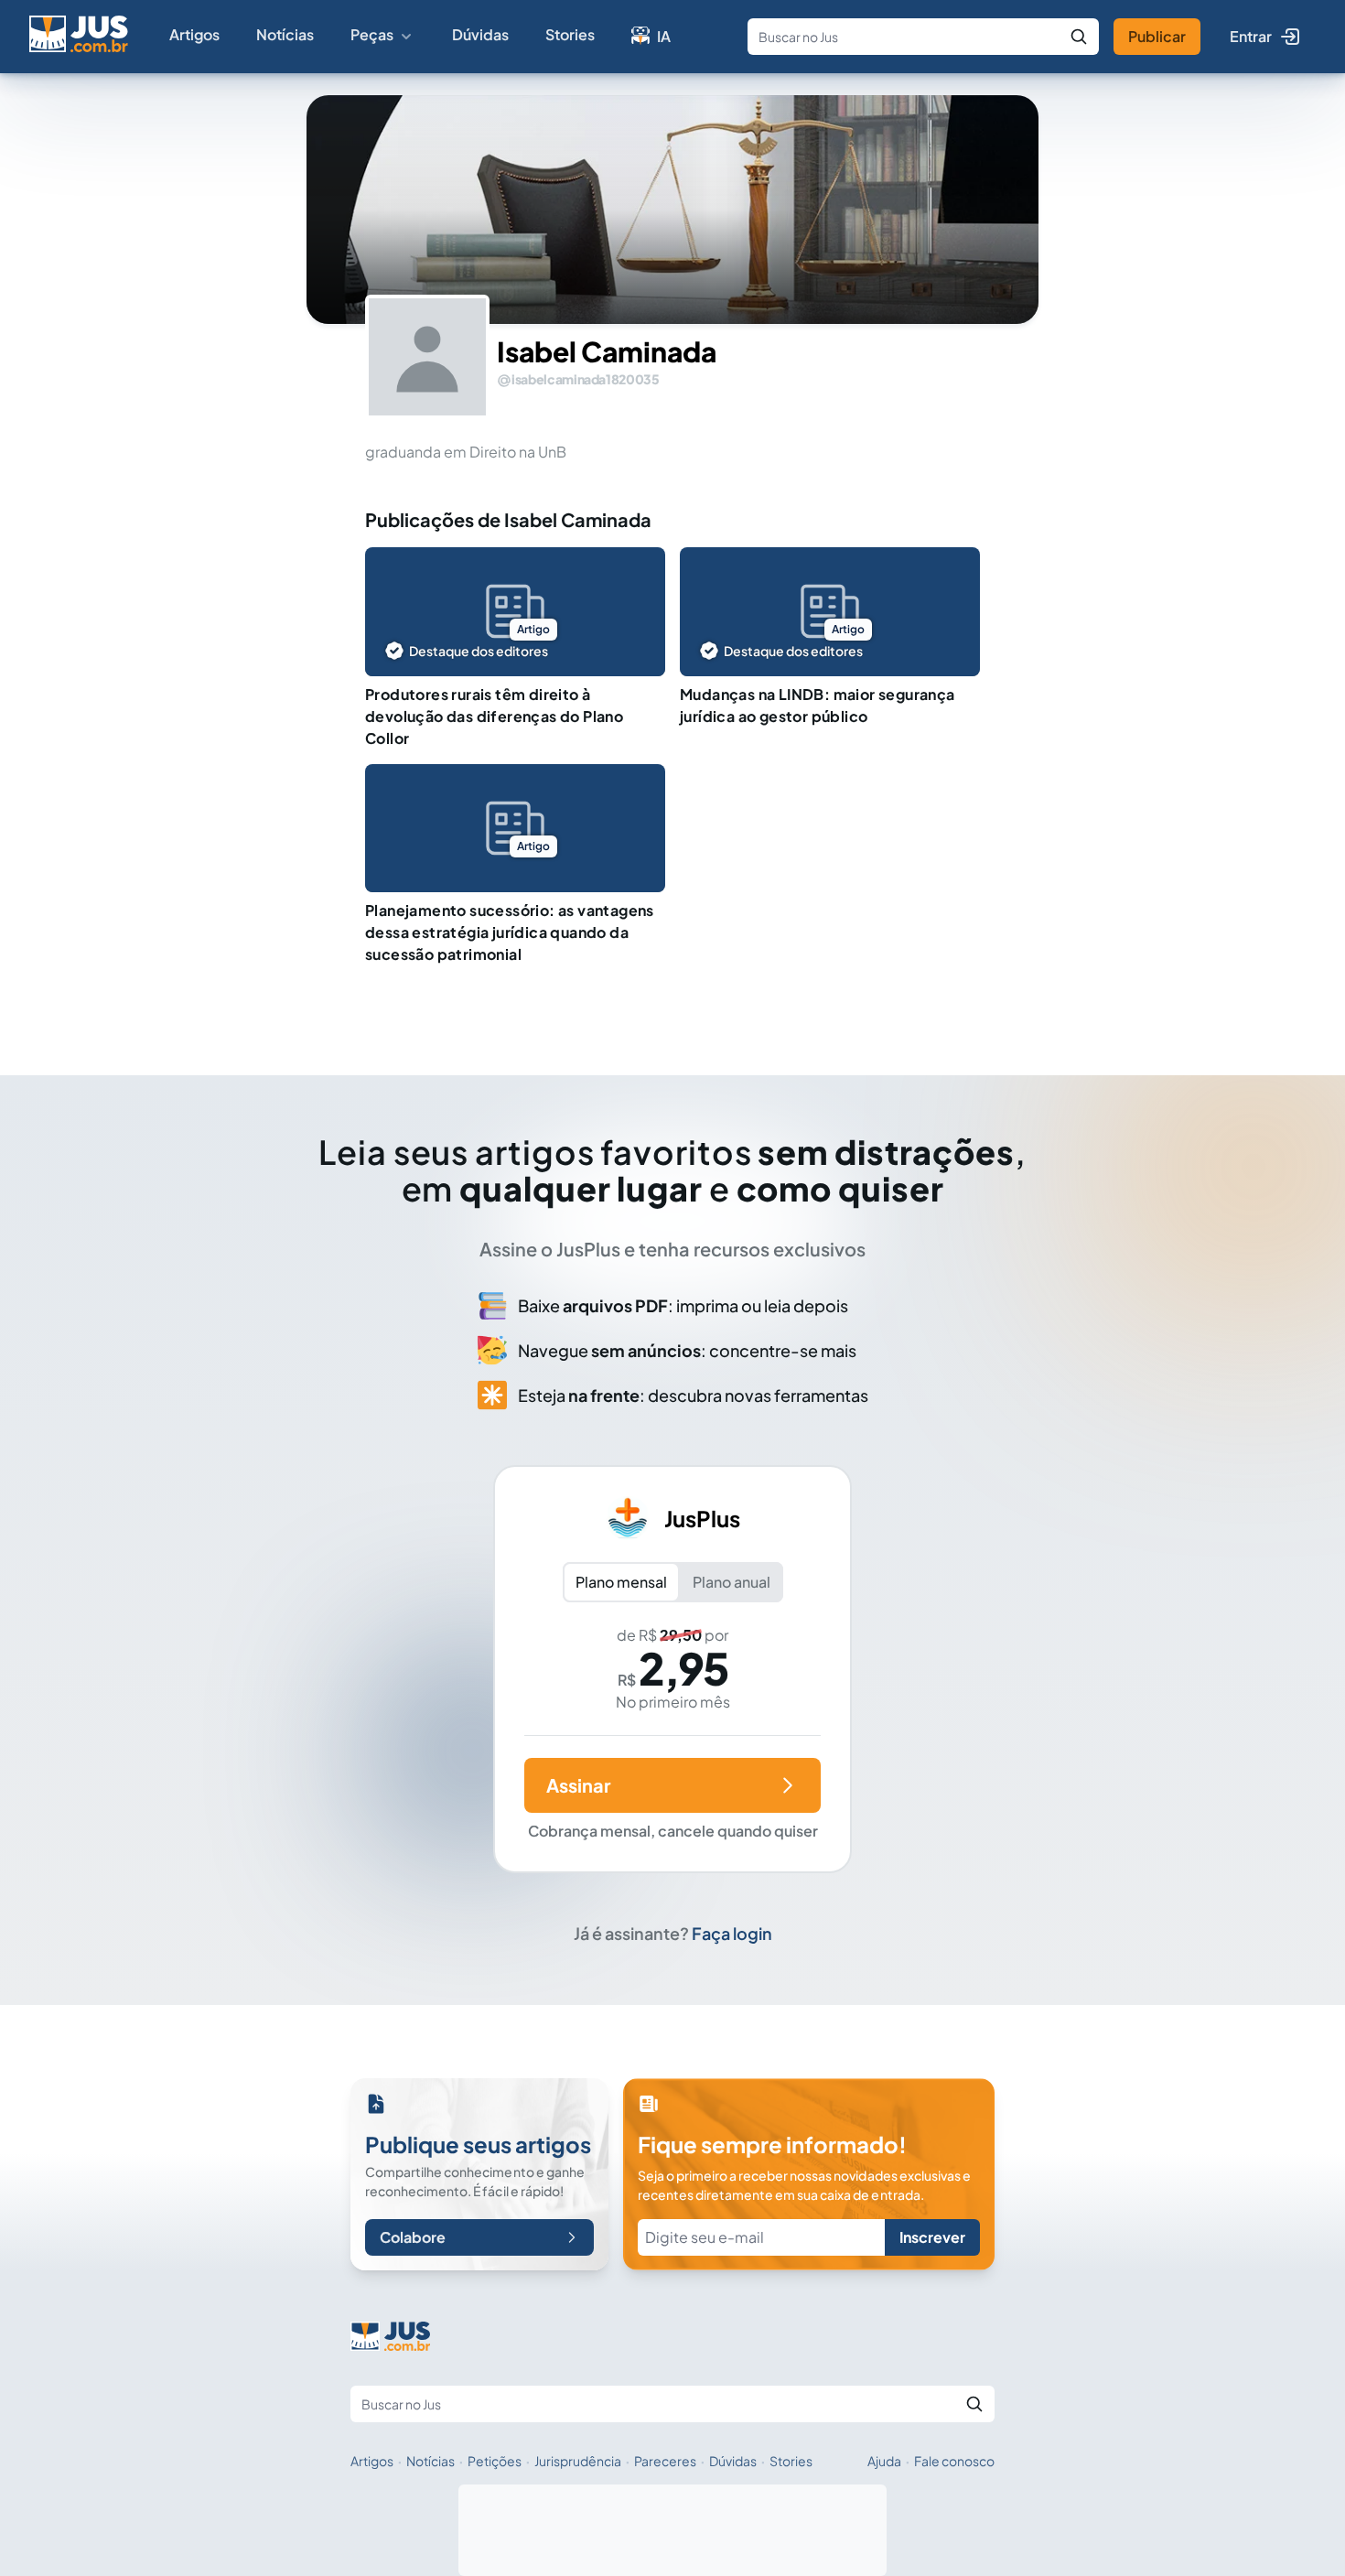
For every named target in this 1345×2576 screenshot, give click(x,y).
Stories (570, 34)
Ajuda (884, 2461)
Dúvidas (480, 34)
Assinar (578, 1785)
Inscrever (932, 2237)
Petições (495, 2461)
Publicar (1157, 36)
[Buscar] (1079, 37)
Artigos (194, 34)
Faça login (732, 1933)
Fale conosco (954, 2461)
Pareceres (665, 2461)
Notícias (285, 34)
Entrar (1251, 36)
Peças (372, 34)
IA (664, 36)
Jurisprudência (578, 2461)
